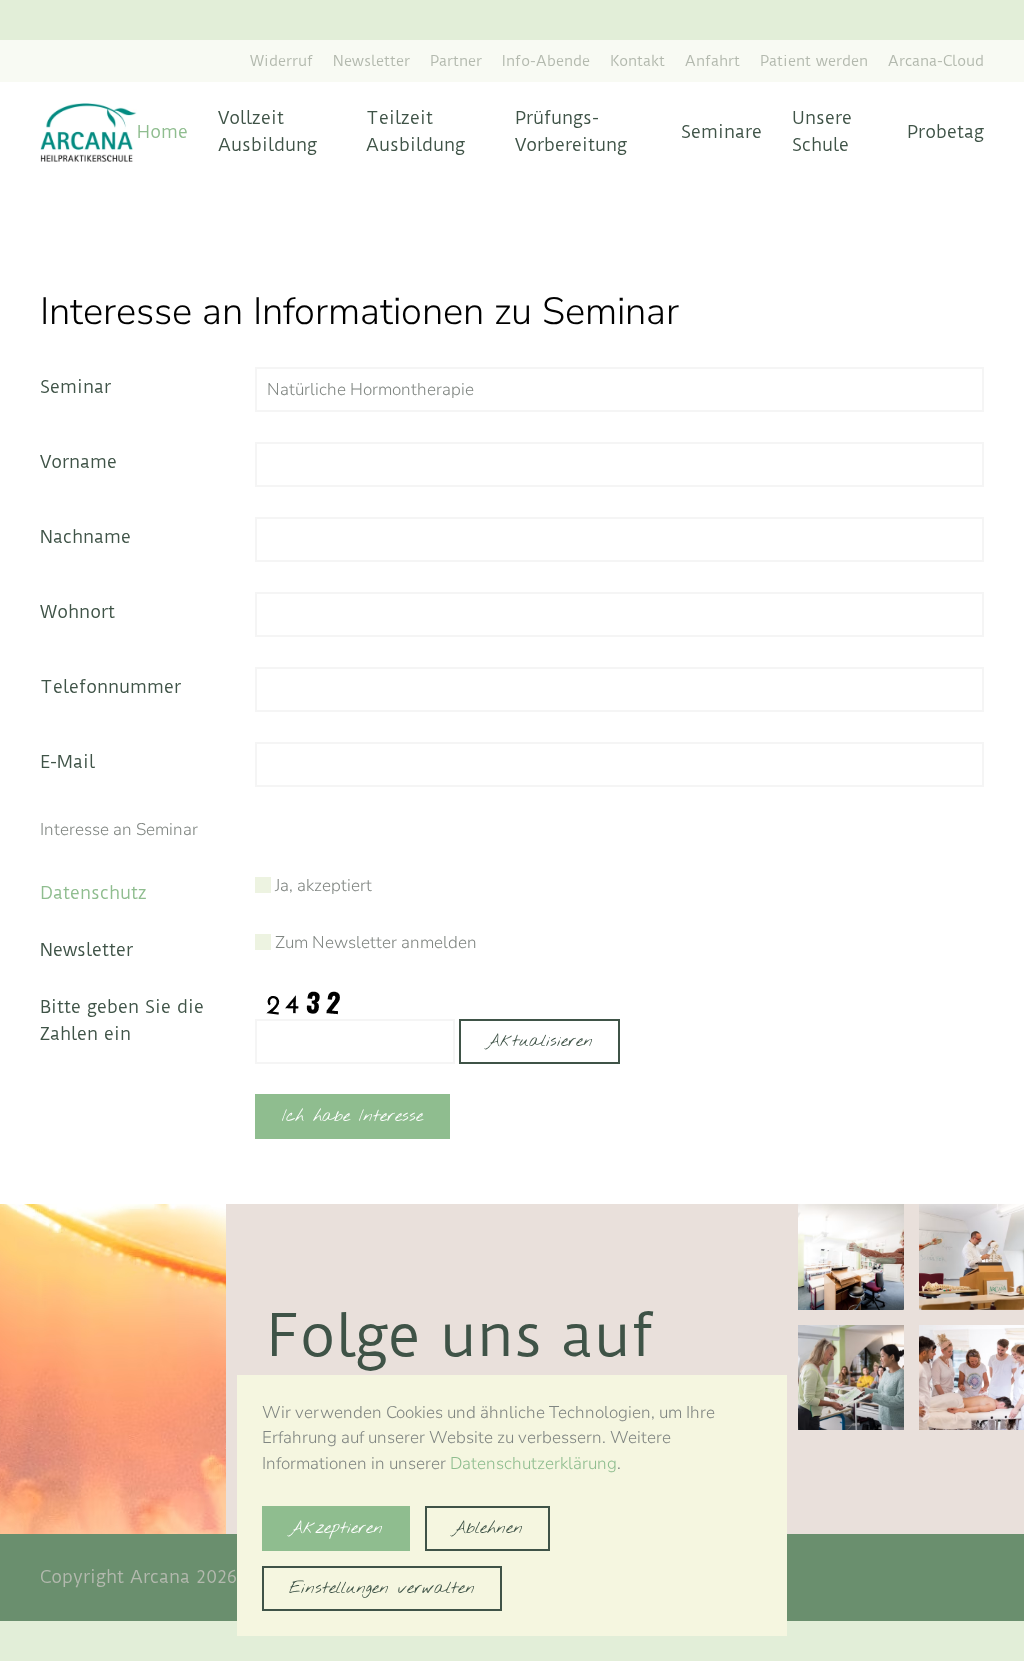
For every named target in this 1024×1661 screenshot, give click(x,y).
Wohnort (77, 611)
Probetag (945, 131)
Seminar (75, 386)
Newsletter (371, 61)
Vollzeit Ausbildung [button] (267, 131)
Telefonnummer (110, 686)
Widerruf (281, 61)
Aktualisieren (539, 1041)
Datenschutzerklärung (533, 1463)
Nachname (85, 536)
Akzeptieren (336, 1528)
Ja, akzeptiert (321, 885)
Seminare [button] (721, 131)
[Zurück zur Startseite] (88, 132)
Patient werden (814, 61)
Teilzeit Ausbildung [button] (415, 131)
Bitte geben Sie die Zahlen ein (122, 1020)
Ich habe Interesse (352, 1116)
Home (162, 131)
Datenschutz (93, 892)
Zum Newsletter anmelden (374, 942)
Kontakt (637, 61)
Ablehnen (487, 1528)
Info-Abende (546, 61)
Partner (456, 61)
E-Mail (67, 761)
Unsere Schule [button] (822, 131)
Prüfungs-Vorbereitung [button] (571, 131)
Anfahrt (712, 61)
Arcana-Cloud (936, 61)
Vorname (78, 461)
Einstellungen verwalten (382, 1588)
